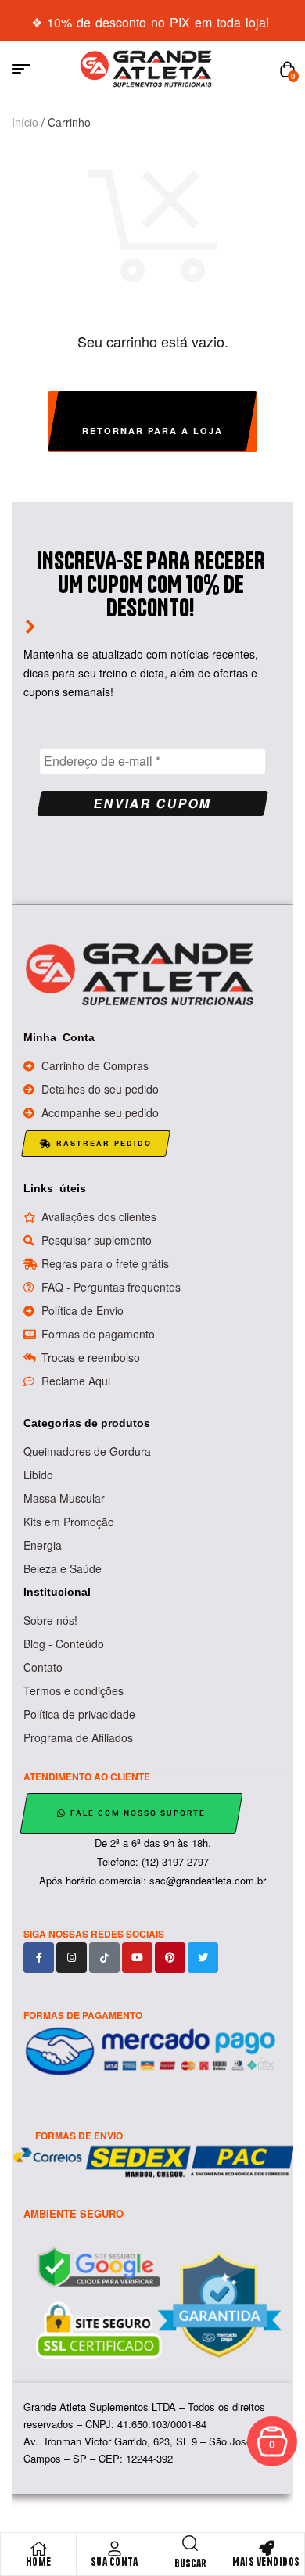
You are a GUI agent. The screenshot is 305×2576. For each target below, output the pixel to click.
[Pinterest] (170, 1958)
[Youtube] (137, 1958)
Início (25, 122)
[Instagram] (72, 1958)
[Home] (38, 2549)
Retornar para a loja (152, 431)
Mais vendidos (266, 2562)
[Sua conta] (114, 2549)
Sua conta (115, 2562)
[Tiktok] (104, 1958)
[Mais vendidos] (267, 2549)
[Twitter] (203, 1958)
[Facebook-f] (39, 1958)
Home (39, 2562)
